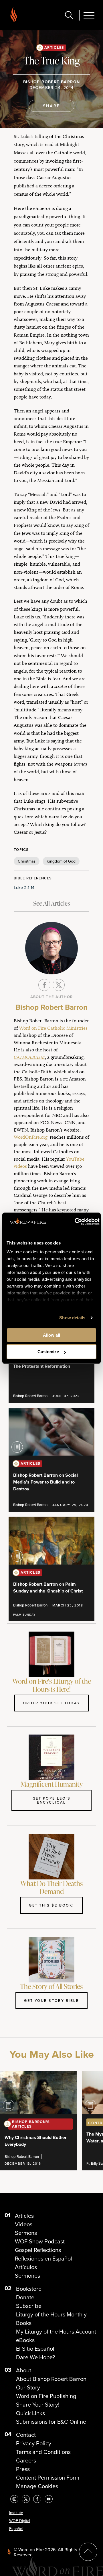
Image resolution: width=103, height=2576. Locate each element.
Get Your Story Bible (51, 2000)
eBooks (25, 2340)
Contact (26, 2435)
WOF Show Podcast (40, 2241)
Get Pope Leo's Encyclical (52, 1800)
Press (23, 2469)
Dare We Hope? (35, 2357)
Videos (24, 2224)
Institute (16, 2513)
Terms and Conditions (43, 2452)
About (24, 2370)
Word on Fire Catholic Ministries (53, 1028)
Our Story (28, 2387)
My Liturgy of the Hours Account (56, 2332)
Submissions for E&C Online (51, 2422)
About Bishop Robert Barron (51, 2379)
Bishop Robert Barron (52, 82)
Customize (48, 1352)
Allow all (51, 1335)
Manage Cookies (37, 2486)
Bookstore (29, 2289)
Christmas (27, 861)
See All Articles (51, 903)
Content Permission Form (48, 2478)
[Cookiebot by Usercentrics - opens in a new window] (75, 1222)
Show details (72, 1318)
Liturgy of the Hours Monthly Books (51, 2319)
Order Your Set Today (51, 1703)
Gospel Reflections (38, 2250)
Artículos (26, 2267)
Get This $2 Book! (51, 1905)
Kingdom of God (61, 861)
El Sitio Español (35, 2349)
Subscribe (29, 2306)
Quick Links (30, 2413)
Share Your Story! (38, 2405)
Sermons (26, 2233)
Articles (54, 47)
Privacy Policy (34, 2443)
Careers (26, 2460)
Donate (25, 2297)
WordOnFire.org (31, 1137)
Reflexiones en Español (43, 2259)
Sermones (27, 2276)
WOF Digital (20, 2521)
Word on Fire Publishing (46, 2396)
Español (16, 2529)
